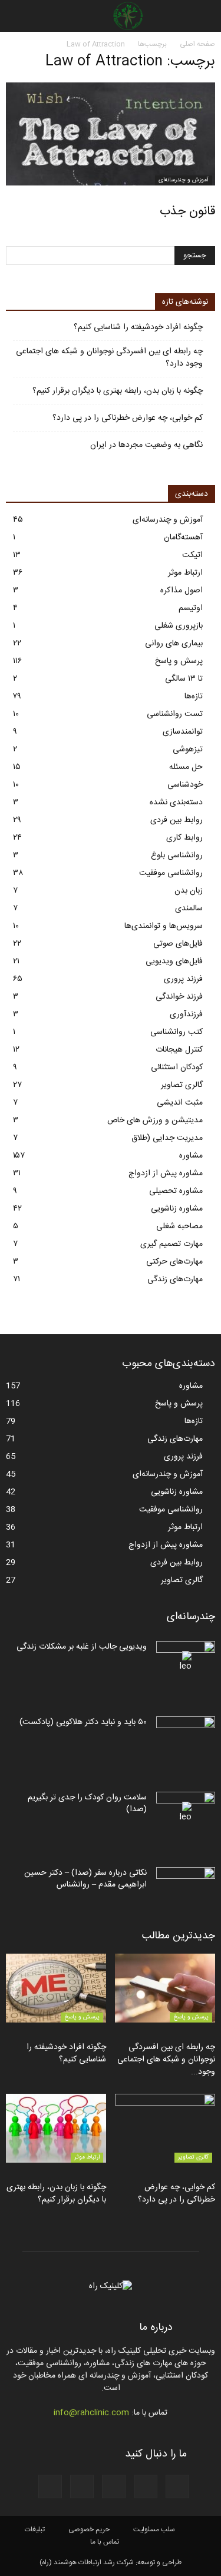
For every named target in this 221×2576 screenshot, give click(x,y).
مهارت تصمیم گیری (171, 1244)
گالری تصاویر (182, 1085)
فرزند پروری (183, 979)
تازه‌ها (194, 697)
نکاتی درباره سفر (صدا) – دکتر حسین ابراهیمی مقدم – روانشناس (85, 1879)
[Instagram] (114, 2487)
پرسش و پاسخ (179, 661)
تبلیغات (35, 2529)
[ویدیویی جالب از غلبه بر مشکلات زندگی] (186, 1662)
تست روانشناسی (175, 714)
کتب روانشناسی (177, 1032)
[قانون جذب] (111, 134)
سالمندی (189, 909)
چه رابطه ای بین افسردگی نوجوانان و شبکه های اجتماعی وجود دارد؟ (109, 358)
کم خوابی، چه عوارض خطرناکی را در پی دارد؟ (128, 418)
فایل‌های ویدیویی (174, 962)
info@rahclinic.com (91, 2413)
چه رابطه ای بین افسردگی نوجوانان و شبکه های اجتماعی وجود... (166, 2060)
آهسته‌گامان (183, 538)
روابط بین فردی (177, 820)
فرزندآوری (186, 1015)
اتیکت (192, 555)
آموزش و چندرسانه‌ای (184, 180)
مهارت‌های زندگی (175, 1279)
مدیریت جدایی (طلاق (167, 1138)
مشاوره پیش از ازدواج (166, 1173)
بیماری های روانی (174, 644)
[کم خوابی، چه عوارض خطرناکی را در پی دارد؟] (165, 2128)
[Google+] (146, 2487)
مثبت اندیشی (180, 1103)
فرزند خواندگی (179, 997)
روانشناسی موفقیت (171, 873)
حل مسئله (186, 767)
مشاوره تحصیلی (176, 1191)
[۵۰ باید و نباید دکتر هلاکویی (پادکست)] (186, 1737)
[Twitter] (50, 2487)
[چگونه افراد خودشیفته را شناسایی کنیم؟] (56, 1988)
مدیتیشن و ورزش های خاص (155, 1120)
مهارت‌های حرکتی (174, 1262)
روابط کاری (184, 838)
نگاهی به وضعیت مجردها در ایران (146, 445)
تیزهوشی (188, 750)
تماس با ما (105, 2542)
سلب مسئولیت (154, 2529)
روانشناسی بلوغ (177, 856)
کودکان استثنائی (177, 1067)
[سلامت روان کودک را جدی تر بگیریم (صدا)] (186, 1812)
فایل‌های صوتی (178, 944)
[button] (17, 16)
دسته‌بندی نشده (176, 803)
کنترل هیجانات (179, 1050)
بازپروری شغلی (179, 626)
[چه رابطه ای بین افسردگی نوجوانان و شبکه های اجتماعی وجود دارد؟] (165, 1988)
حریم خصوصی (89, 2529)
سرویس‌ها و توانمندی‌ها (164, 926)
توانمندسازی (183, 732)
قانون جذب (187, 212)
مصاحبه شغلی (179, 1226)
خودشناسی (185, 785)
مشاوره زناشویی (177, 1209)
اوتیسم (191, 608)
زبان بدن (189, 891)
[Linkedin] (82, 2487)
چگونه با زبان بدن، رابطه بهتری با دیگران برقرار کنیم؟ (118, 391)
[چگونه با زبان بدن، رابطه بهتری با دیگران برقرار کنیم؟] (56, 2128)
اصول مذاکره (182, 591)
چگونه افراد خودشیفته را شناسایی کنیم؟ (138, 328)
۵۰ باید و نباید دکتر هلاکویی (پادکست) (83, 1722)
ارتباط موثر (185, 573)
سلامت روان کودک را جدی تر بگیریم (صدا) (87, 1803)
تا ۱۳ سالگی (184, 679)
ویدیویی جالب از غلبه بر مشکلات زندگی (82, 1647)
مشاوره (191, 1156)
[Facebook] (177, 2487)
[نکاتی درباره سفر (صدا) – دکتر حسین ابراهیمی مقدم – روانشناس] (186, 1888)
